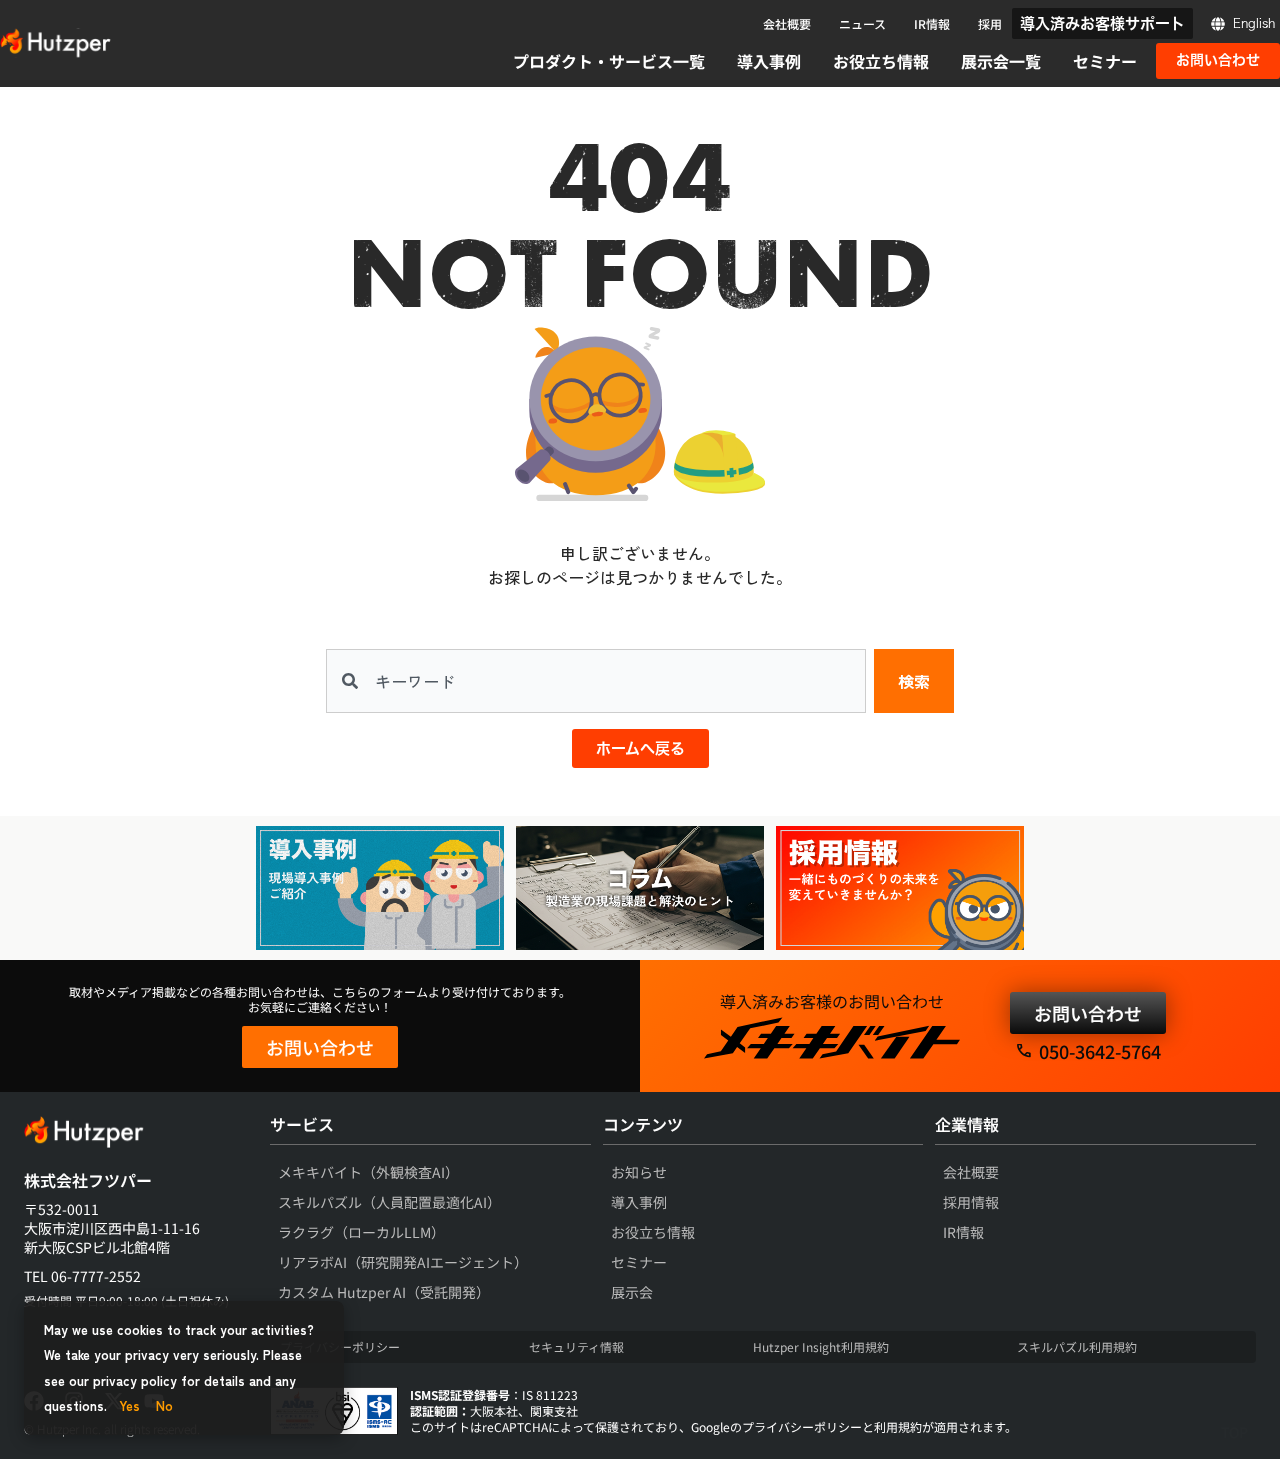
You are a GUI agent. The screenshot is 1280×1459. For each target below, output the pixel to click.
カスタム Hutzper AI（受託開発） (384, 1292)
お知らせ (639, 1172)
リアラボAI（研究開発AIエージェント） (403, 1262)
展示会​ (632, 1292)
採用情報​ (971, 1202)
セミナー (1105, 61)
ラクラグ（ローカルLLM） (361, 1232)
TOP (1234, 1432)
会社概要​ (971, 1172)
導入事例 (769, 61)
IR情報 (932, 23)
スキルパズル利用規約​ (1077, 1346)
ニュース (862, 23)
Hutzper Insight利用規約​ (821, 1346)
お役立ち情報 (881, 61)
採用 (990, 23)
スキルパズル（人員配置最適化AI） (389, 1202)
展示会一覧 (1001, 61)
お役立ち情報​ (653, 1232)
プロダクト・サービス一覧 (609, 61)
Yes (129, 1405)
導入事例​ (639, 1202)
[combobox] (596, 681)
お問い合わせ (320, 1047)
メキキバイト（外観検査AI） (368, 1172)
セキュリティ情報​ (576, 1346)
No (164, 1405)
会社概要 (787, 23)
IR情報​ (963, 1232)
